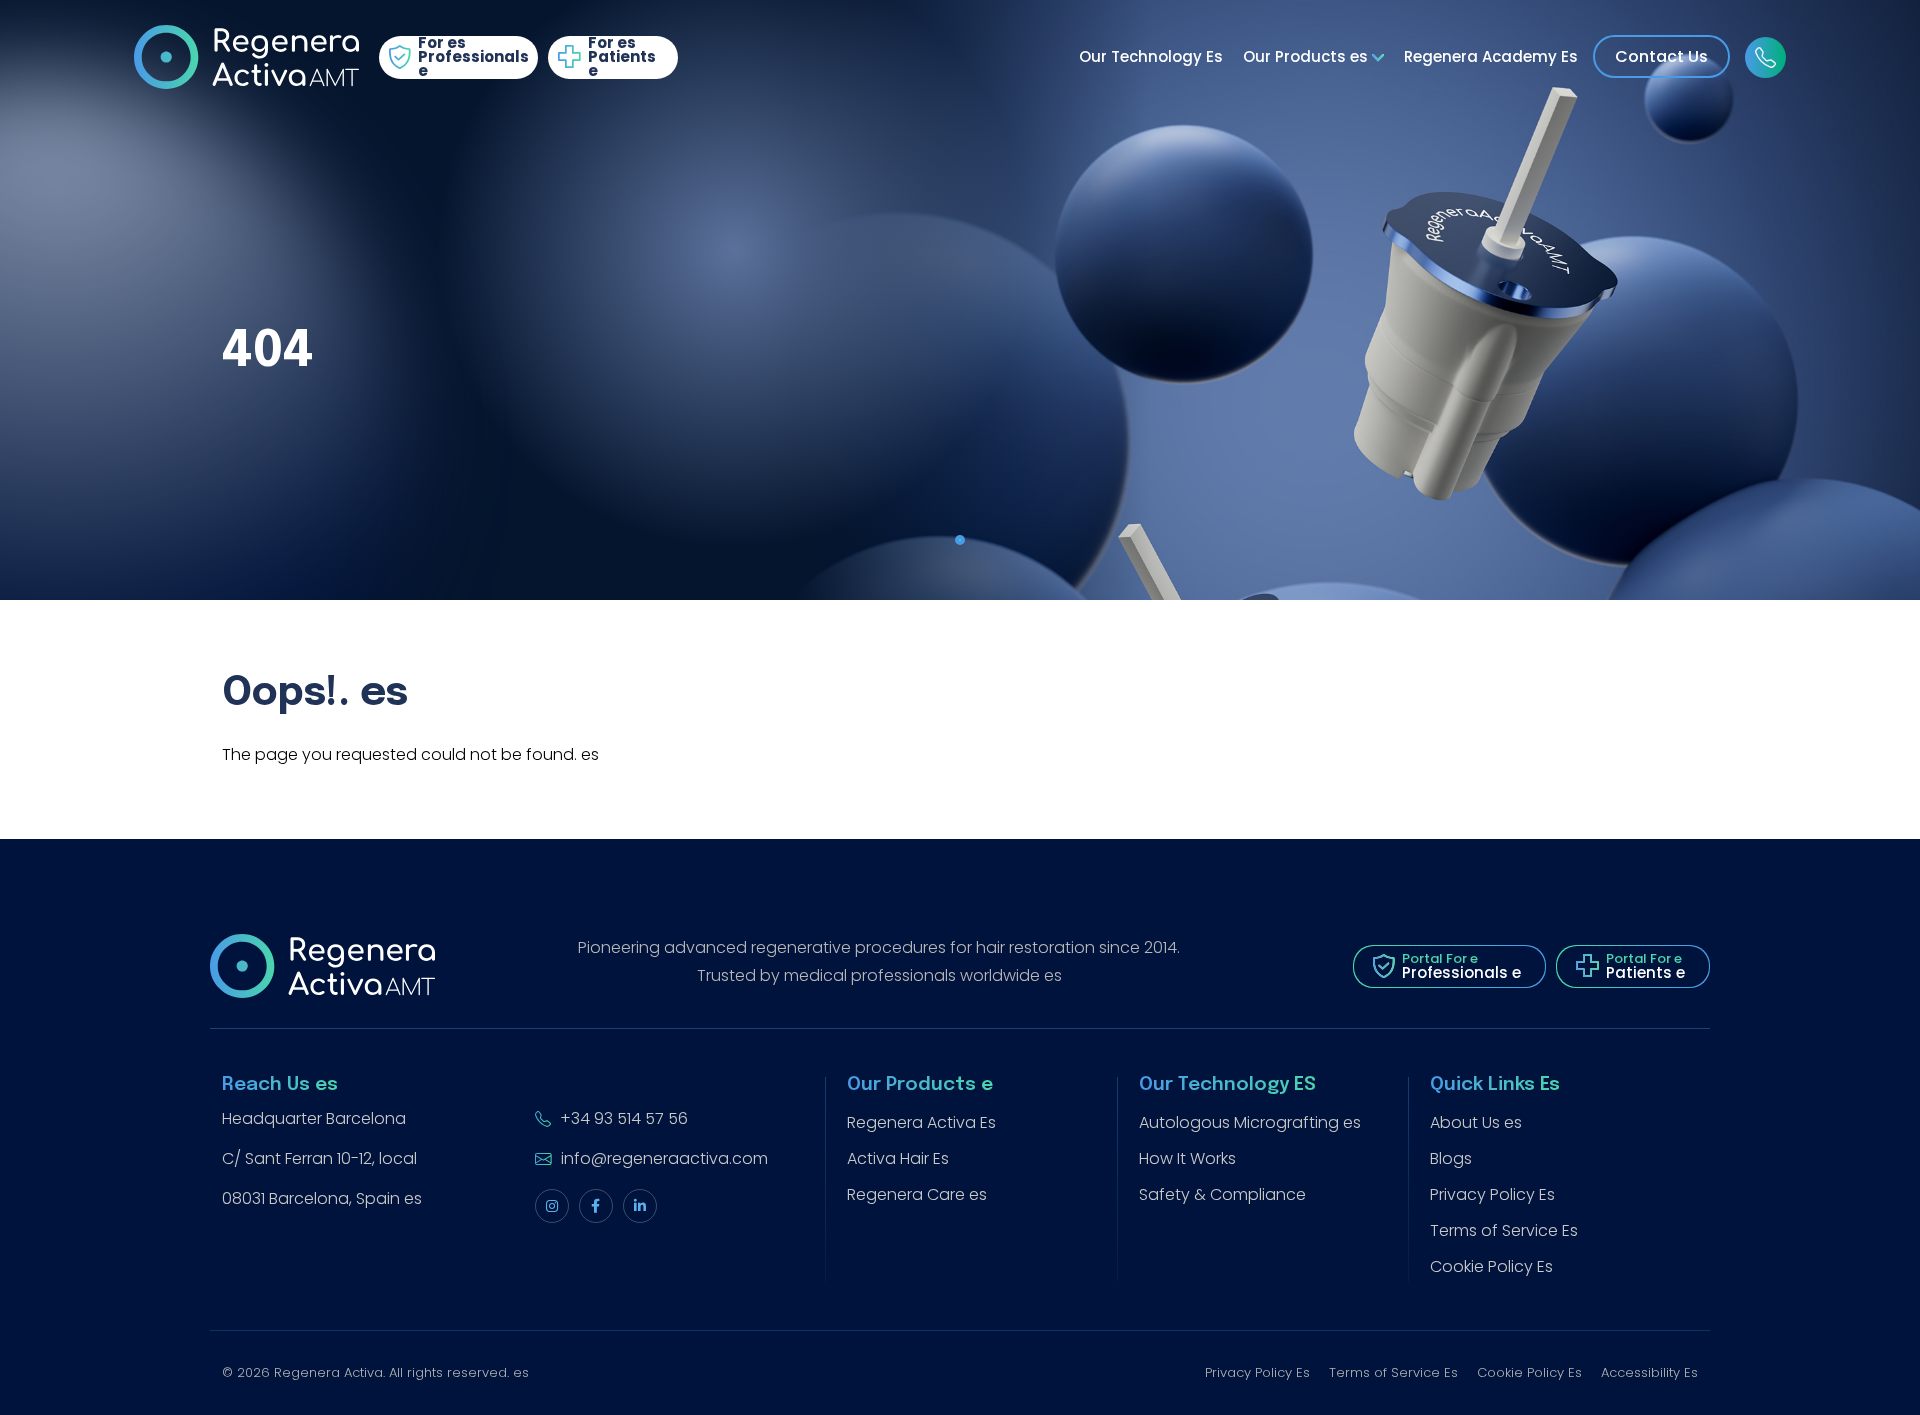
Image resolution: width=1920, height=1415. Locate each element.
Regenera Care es (917, 1194)
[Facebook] (596, 1206)
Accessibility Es (1649, 1372)
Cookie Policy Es (1491, 1266)
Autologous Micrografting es (1250, 1122)
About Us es (1476, 1122)
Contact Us (1661, 56)
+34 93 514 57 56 (622, 1118)
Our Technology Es (1151, 56)
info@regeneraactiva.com (662, 1158)
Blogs (1451, 1158)
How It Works (1187, 1158)
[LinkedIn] (640, 1206)
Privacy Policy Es (1492, 1194)
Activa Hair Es (898, 1158)
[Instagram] (552, 1206)
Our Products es (1307, 56)
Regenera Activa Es (921, 1122)
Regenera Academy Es (1491, 56)
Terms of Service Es (1504, 1230)
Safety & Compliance (1222, 1194)
